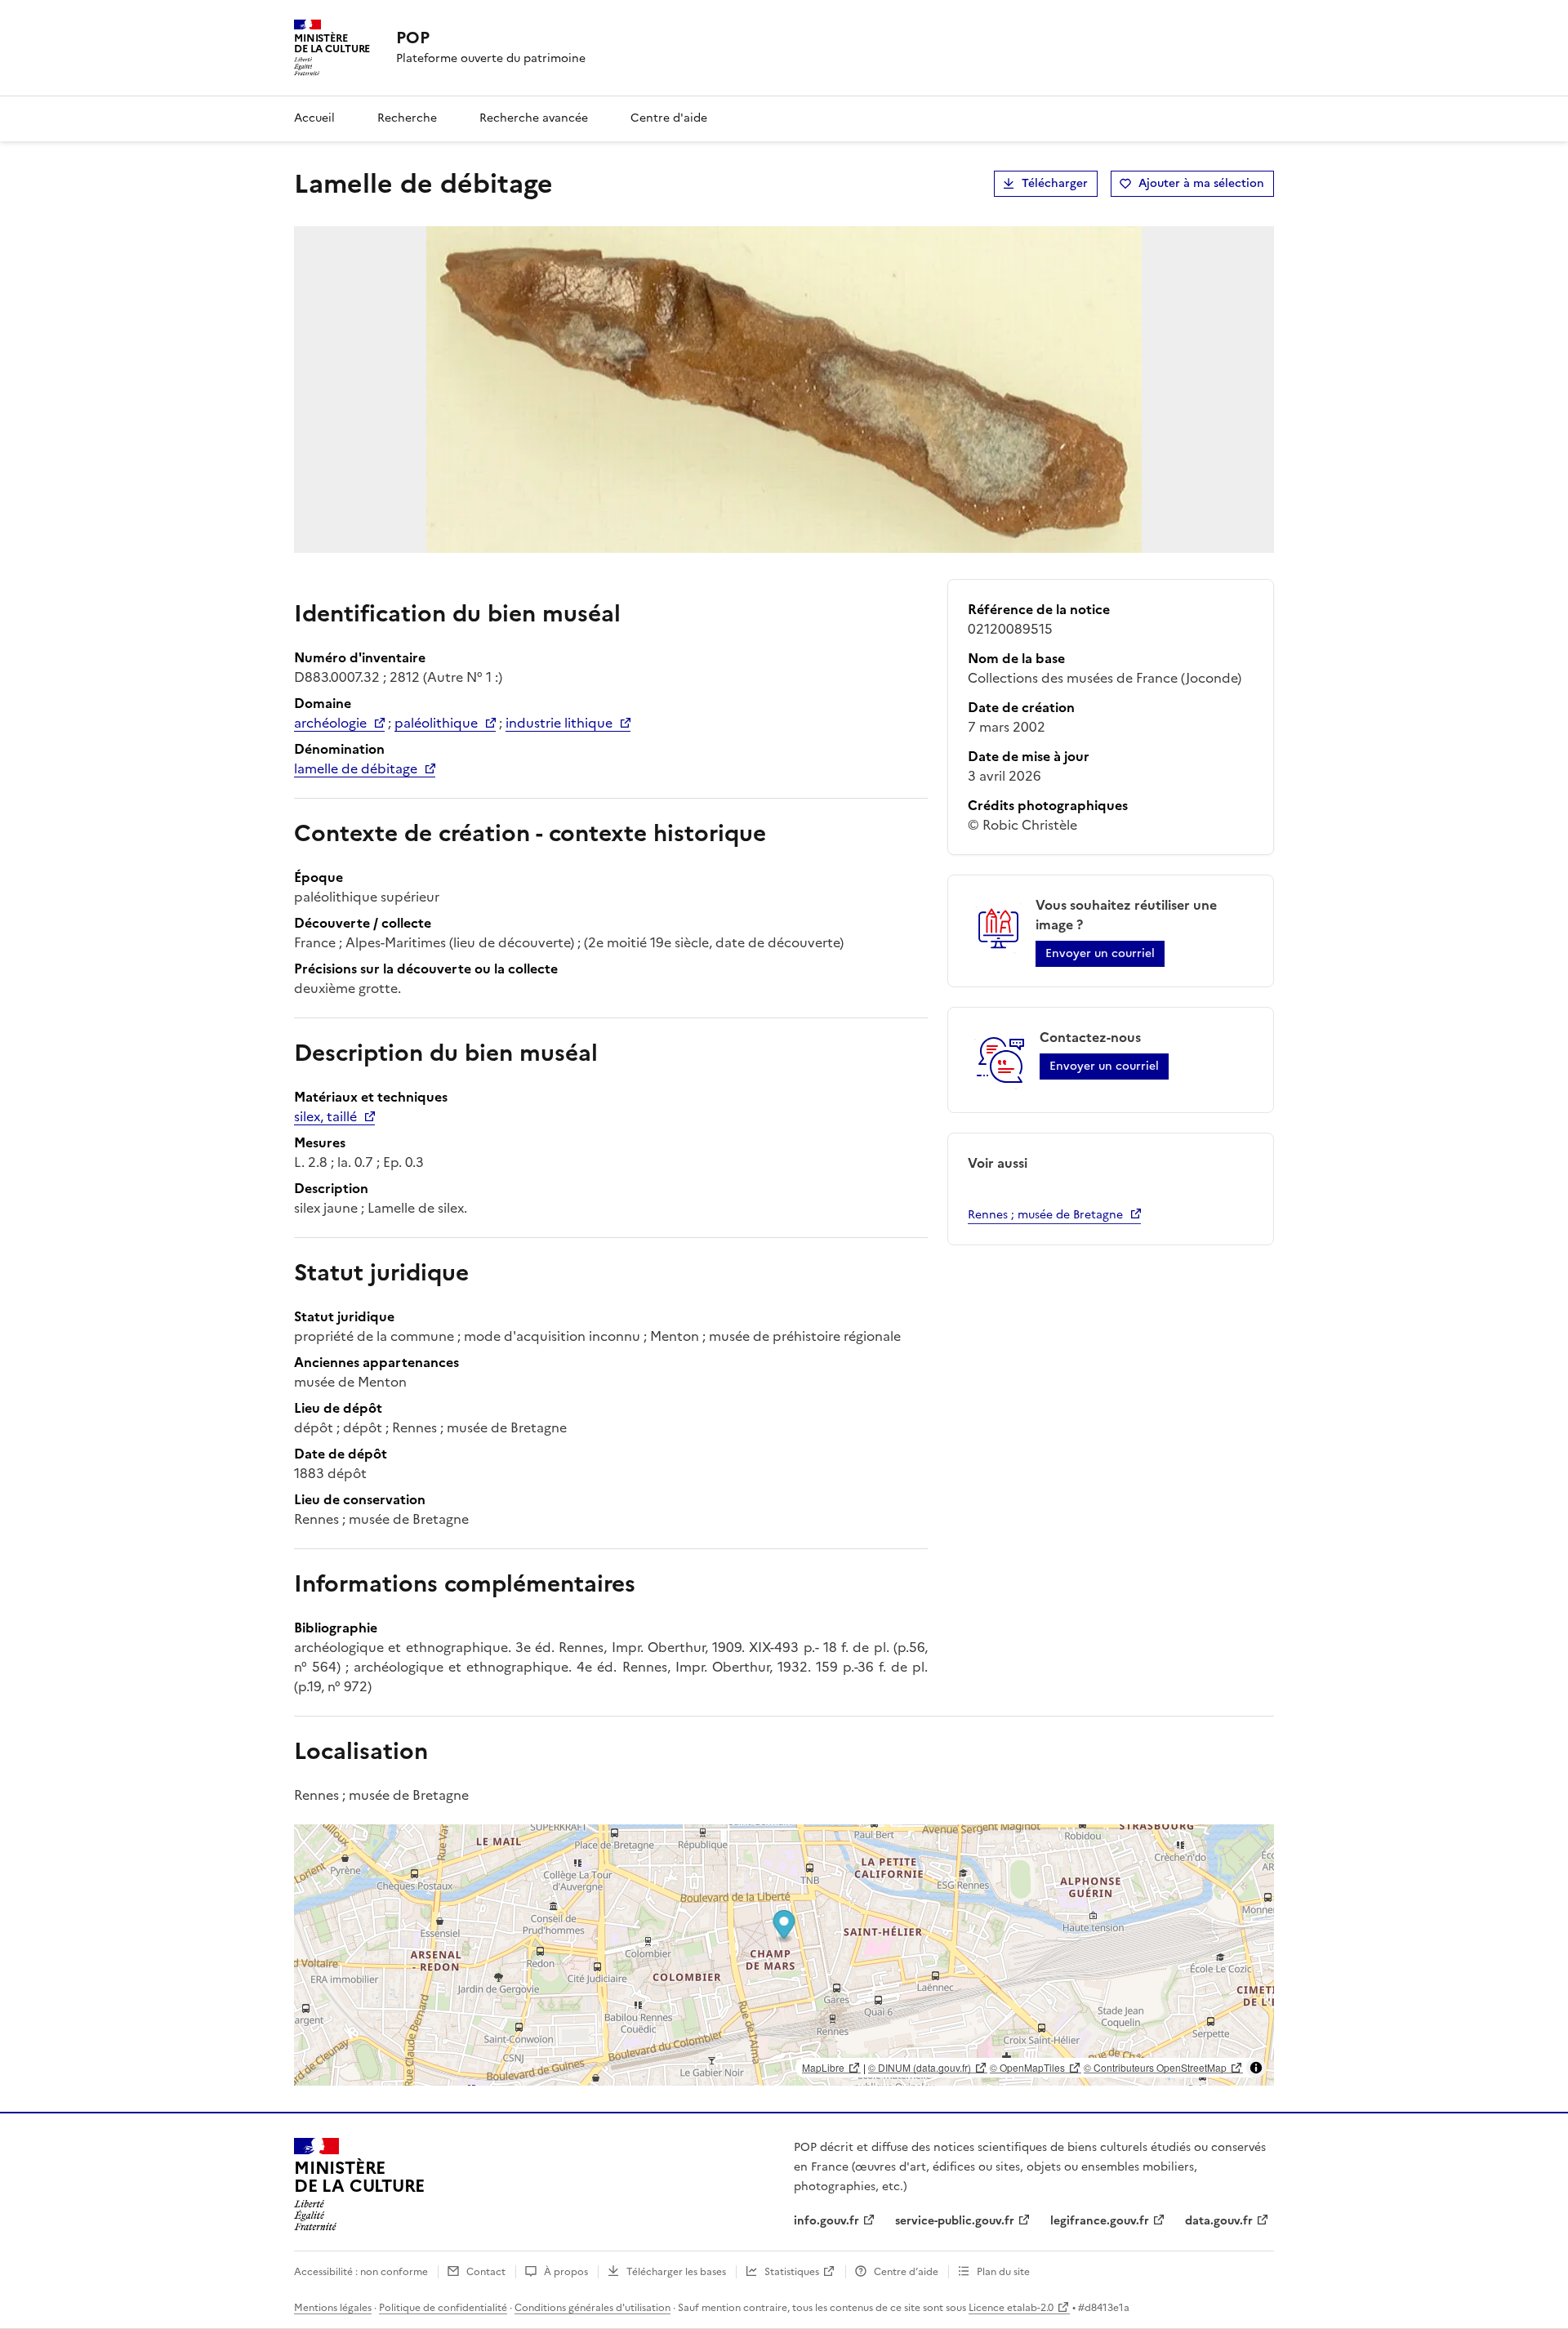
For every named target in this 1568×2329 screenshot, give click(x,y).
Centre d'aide (669, 118)
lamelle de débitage (356, 768)
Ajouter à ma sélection (1201, 183)
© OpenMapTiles (1027, 2067)
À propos (566, 2272)
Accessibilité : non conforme (361, 2272)
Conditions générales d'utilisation (592, 2308)
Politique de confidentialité (443, 2308)
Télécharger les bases (676, 2272)
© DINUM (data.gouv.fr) (920, 2067)
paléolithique (436, 723)
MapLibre (823, 2067)
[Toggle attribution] (1256, 2068)
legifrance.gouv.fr (1100, 2221)
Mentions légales (333, 2308)
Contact (486, 2272)
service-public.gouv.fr (955, 2221)
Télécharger (1055, 183)
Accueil (314, 118)
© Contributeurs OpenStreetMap (1155, 2067)
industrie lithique (559, 723)
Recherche (407, 118)
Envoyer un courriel (1100, 953)
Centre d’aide (906, 2272)
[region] (784, 1955)
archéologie (330, 723)
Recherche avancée (534, 118)
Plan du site (1003, 2272)
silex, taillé (325, 1116)
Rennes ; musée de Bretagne (1045, 1215)
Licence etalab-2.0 (1011, 2308)
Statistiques (792, 2272)
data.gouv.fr (1219, 2221)
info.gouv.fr (826, 2221)
